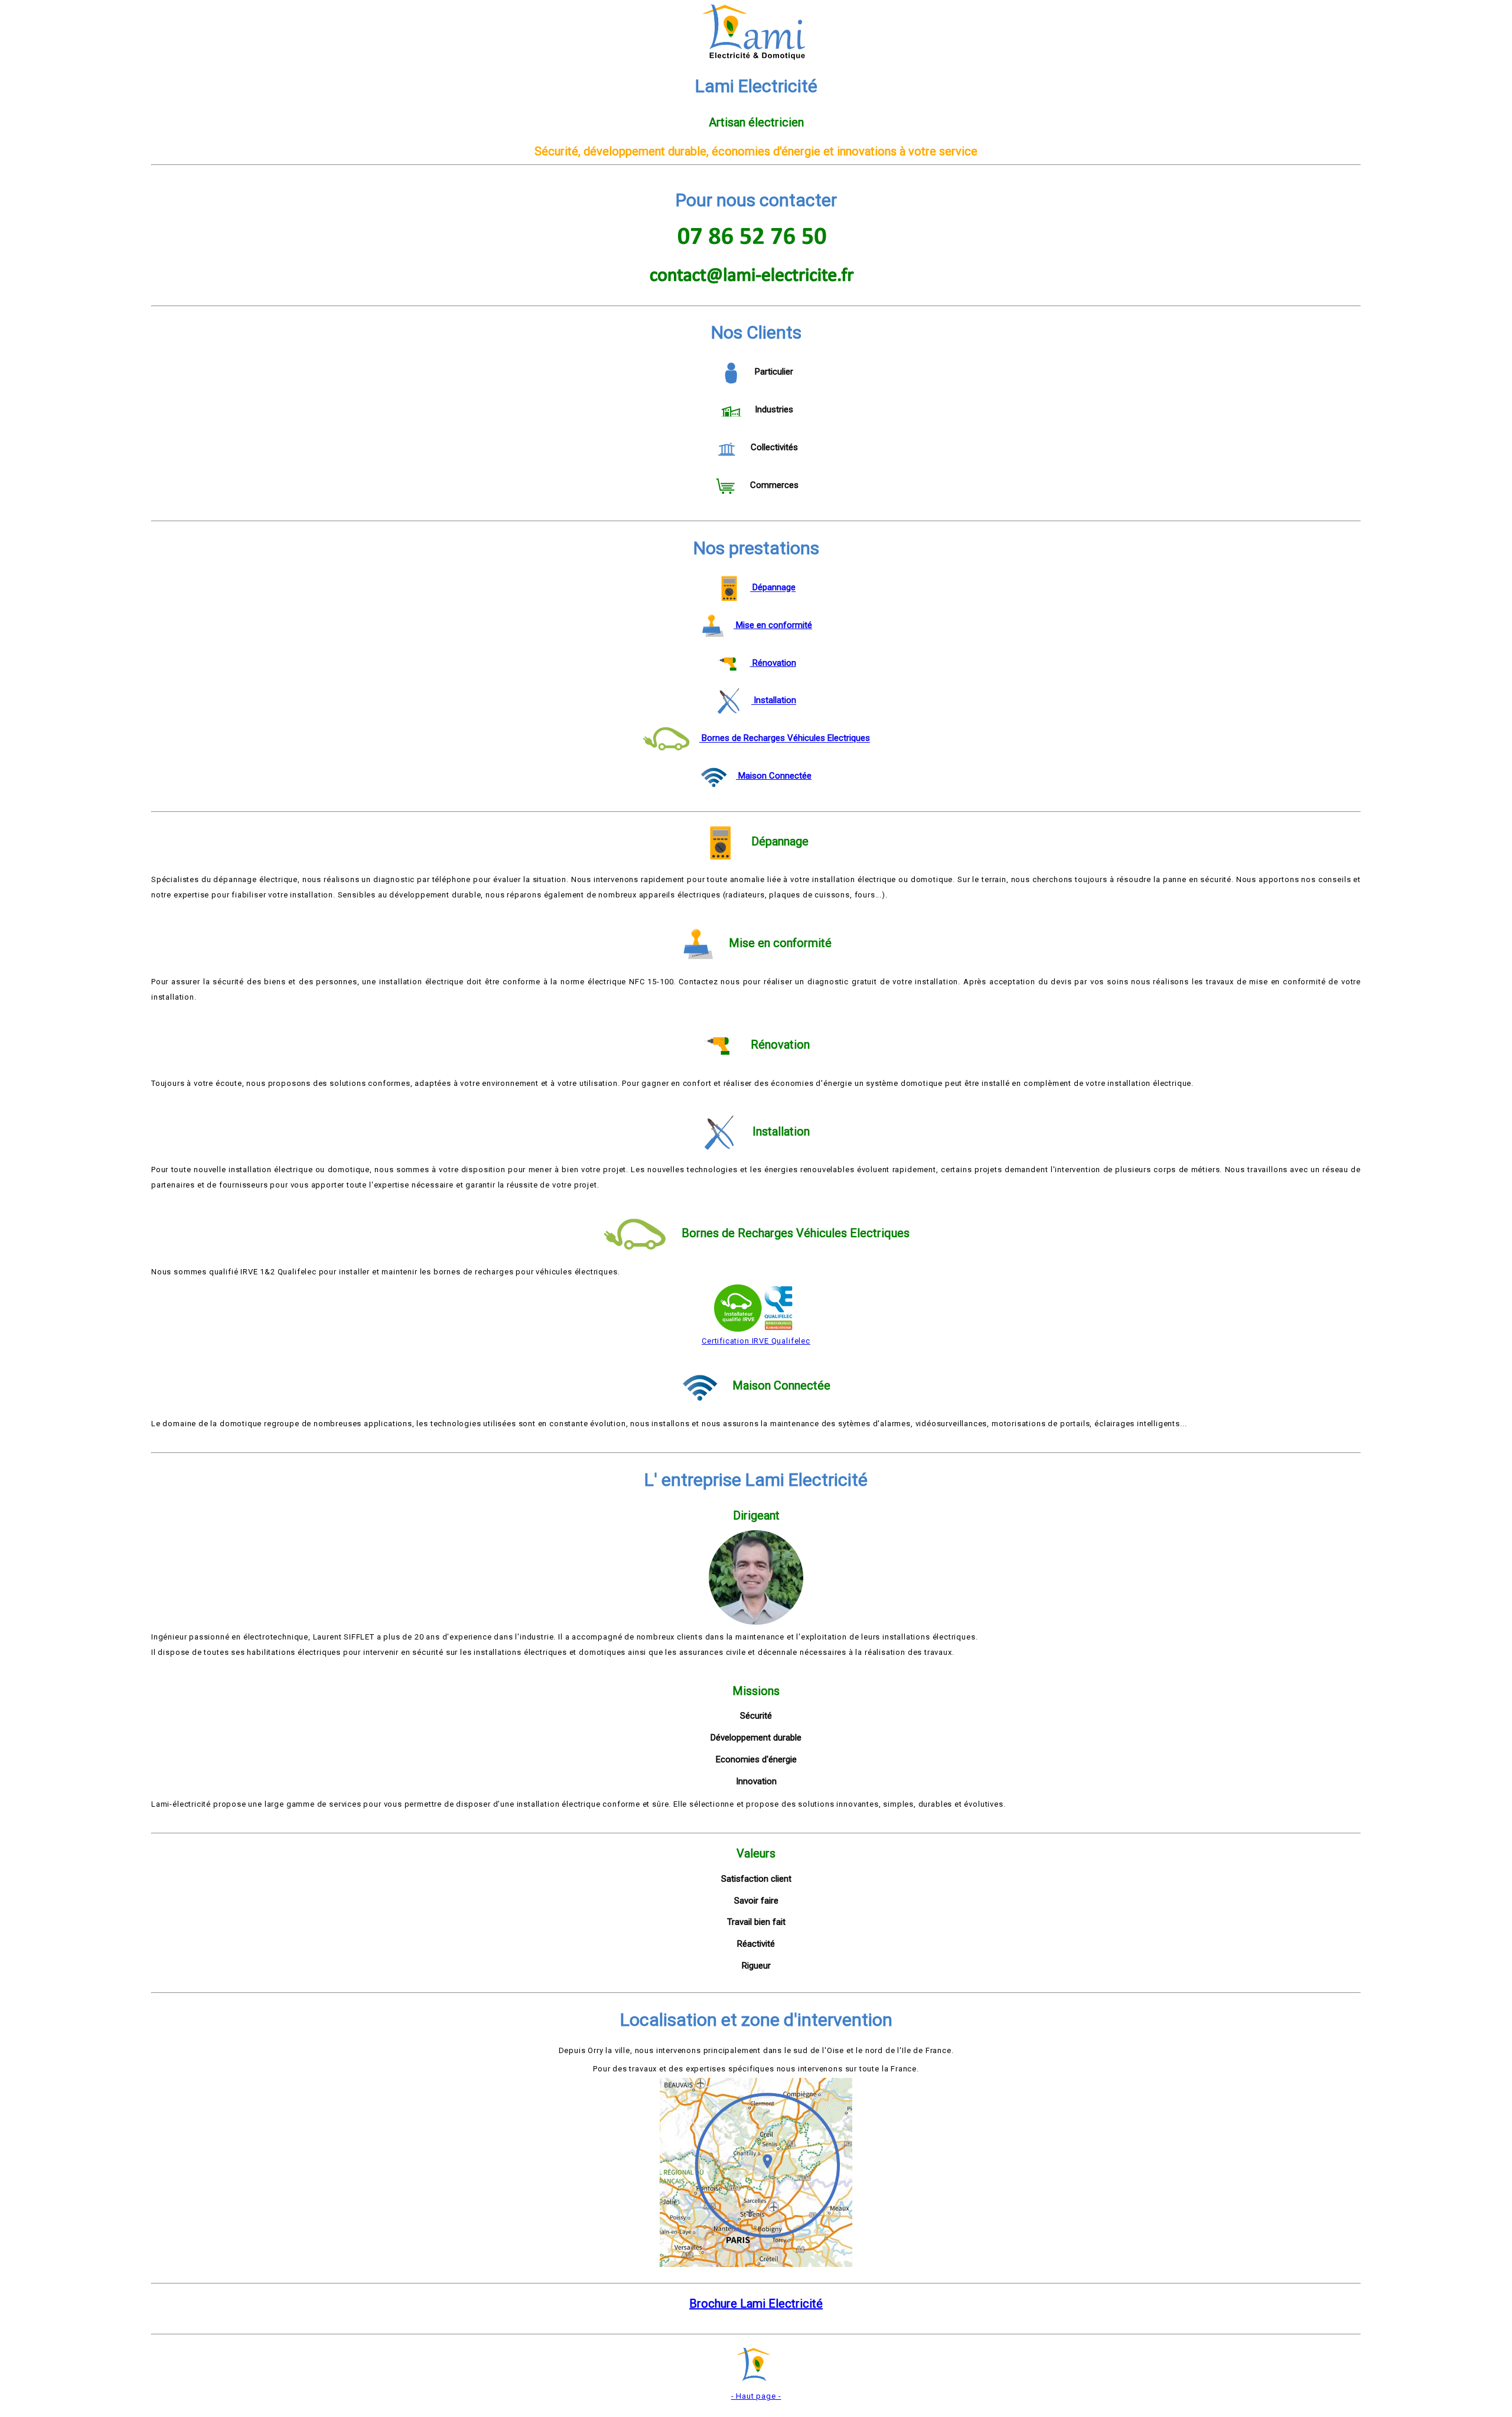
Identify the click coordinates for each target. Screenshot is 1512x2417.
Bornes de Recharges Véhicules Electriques (785, 739)
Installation (774, 701)
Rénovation (773, 663)
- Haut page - (756, 2396)
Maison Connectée (774, 776)
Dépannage (773, 588)
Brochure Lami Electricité (756, 2304)
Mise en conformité (773, 625)
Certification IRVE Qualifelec (756, 1341)
